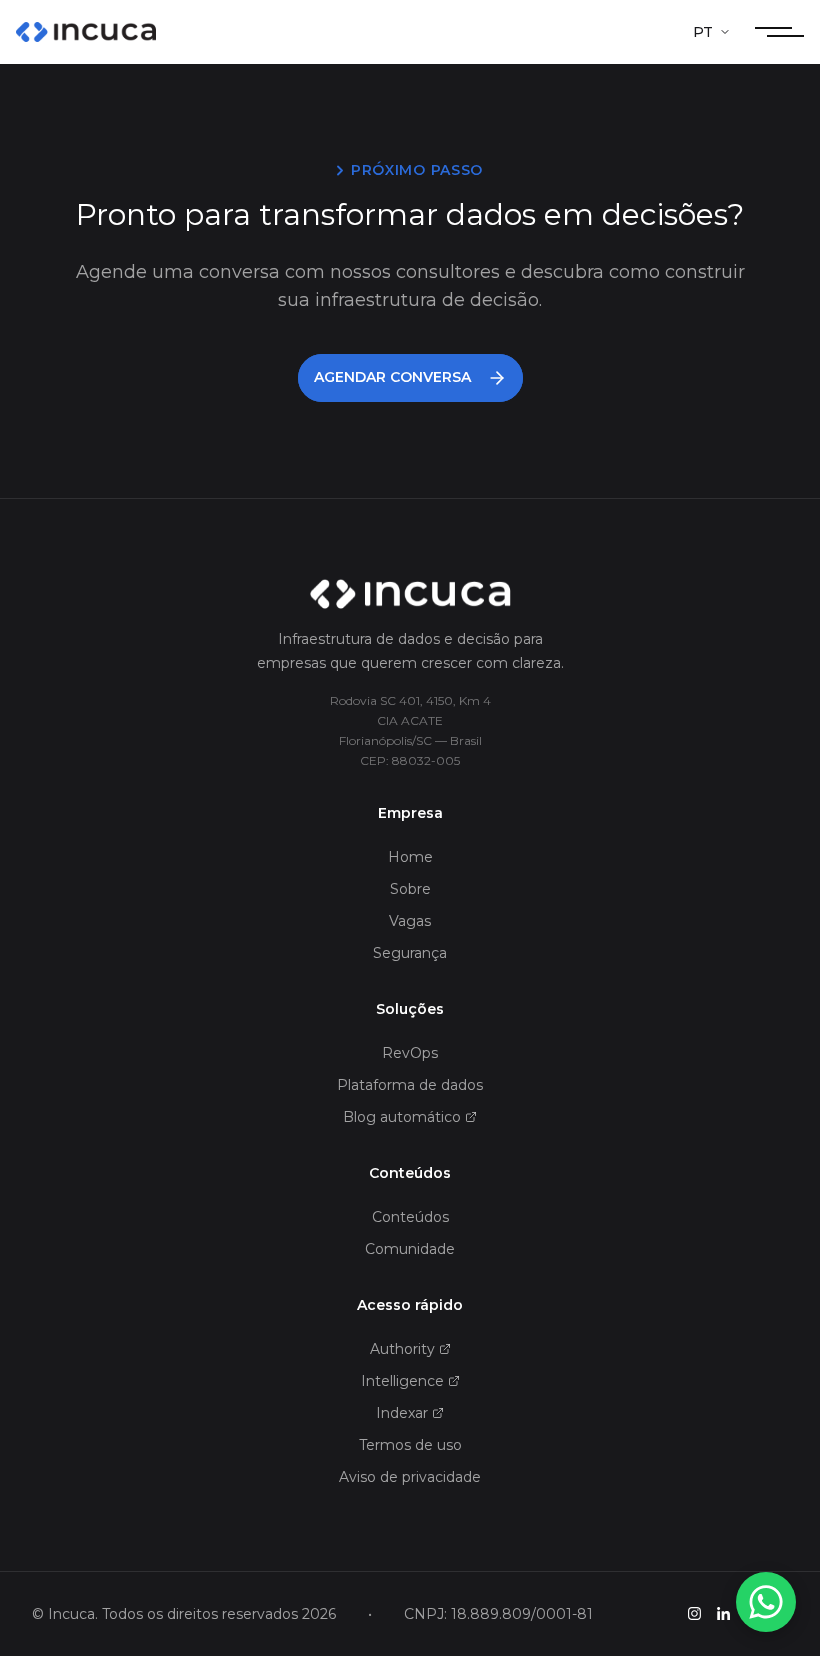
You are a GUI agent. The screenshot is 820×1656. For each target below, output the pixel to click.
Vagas (410, 921)
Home (410, 857)
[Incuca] (86, 32)
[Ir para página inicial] (410, 595)
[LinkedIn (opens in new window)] (723, 1613)
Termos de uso (410, 1445)
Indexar (402, 1413)
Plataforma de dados (410, 1085)
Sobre (410, 889)
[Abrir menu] (779, 32)
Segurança (410, 953)
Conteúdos (410, 1217)
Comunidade (410, 1249)
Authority (402, 1349)
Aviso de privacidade (410, 1477)
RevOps (410, 1053)
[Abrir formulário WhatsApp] (766, 1602)
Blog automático (402, 1117)
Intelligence (402, 1381)
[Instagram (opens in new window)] (694, 1613)
